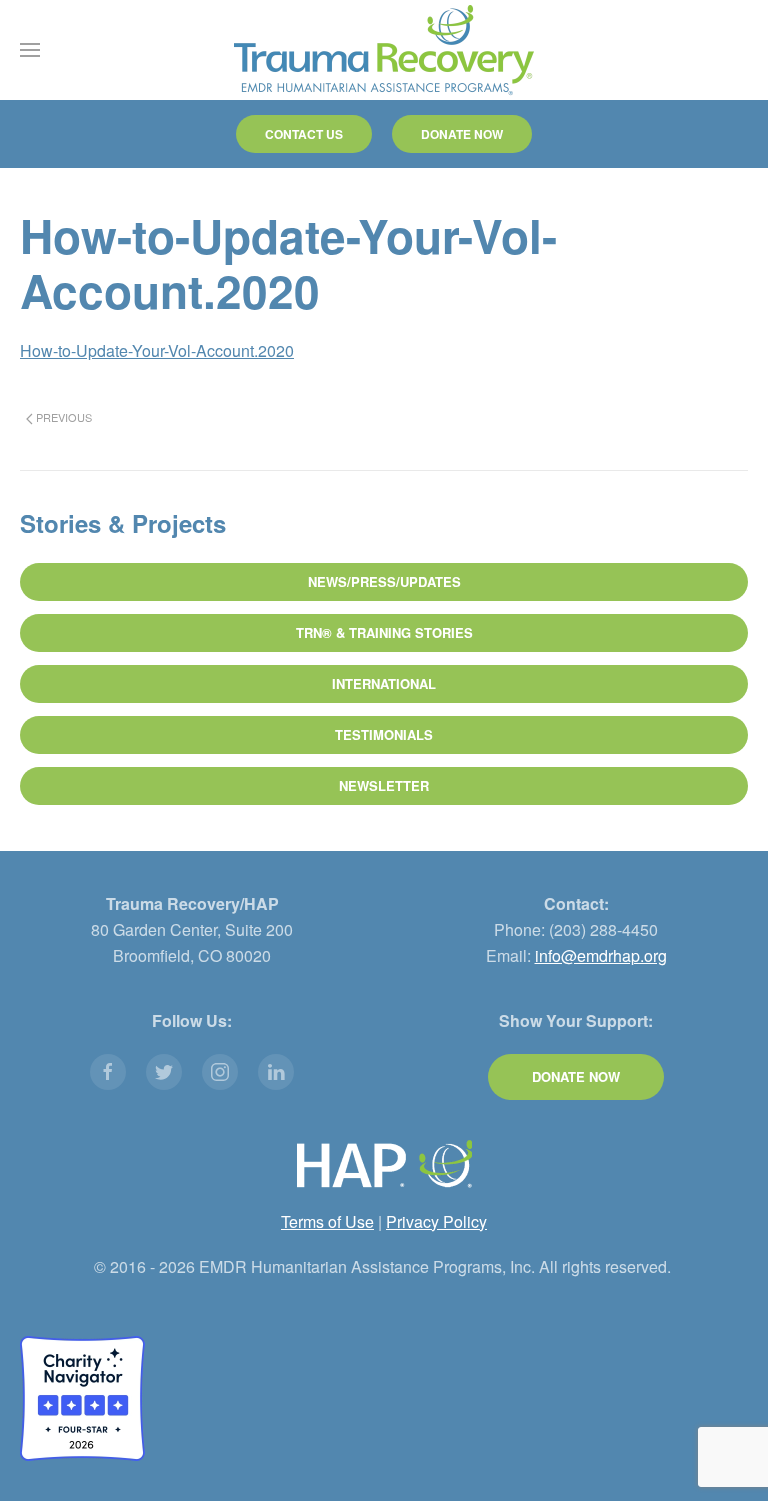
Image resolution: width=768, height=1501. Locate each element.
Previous (62, 417)
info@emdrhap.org (601, 955)
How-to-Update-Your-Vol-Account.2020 (157, 350)
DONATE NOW (462, 134)
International (384, 683)
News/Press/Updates (384, 581)
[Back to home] (384, 50)
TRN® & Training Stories (384, 632)
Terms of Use (327, 1221)
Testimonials (384, 734)
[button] (30, 50)
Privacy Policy (436, 1221)
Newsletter (384, 785)
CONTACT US (304, 134)
